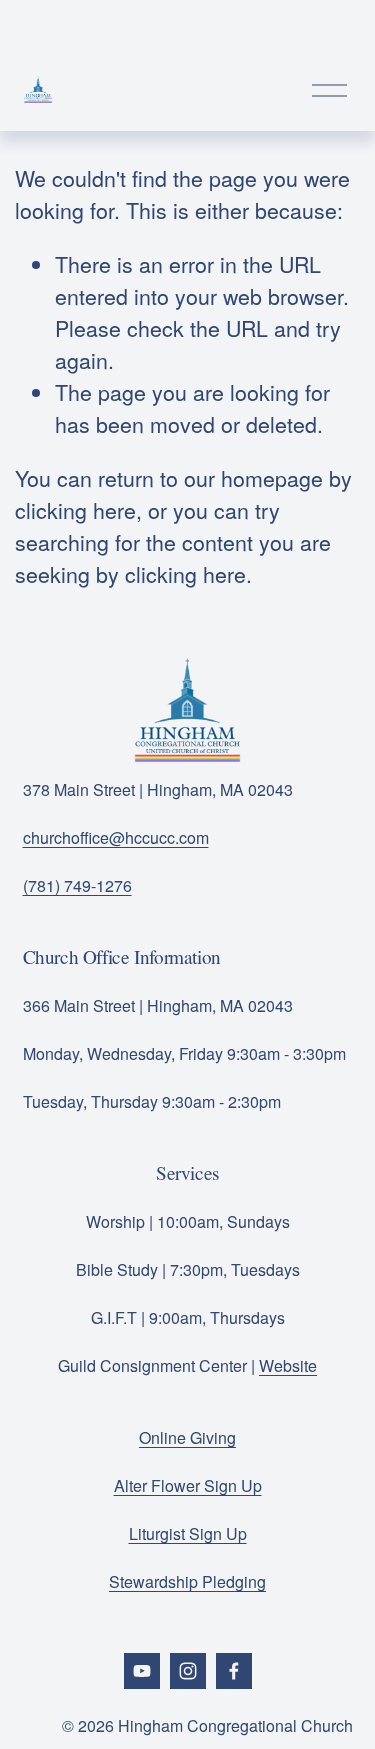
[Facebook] (234, 1671)
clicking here (75, 509)
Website (288, 1365)
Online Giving (187, 1437)
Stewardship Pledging (187, 1581)
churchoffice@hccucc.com (116, 837)
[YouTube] (142, 1671)
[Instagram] (188, 1671)
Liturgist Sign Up (188, 1533)
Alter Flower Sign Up (188, 1485)
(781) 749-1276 (77, 885)
